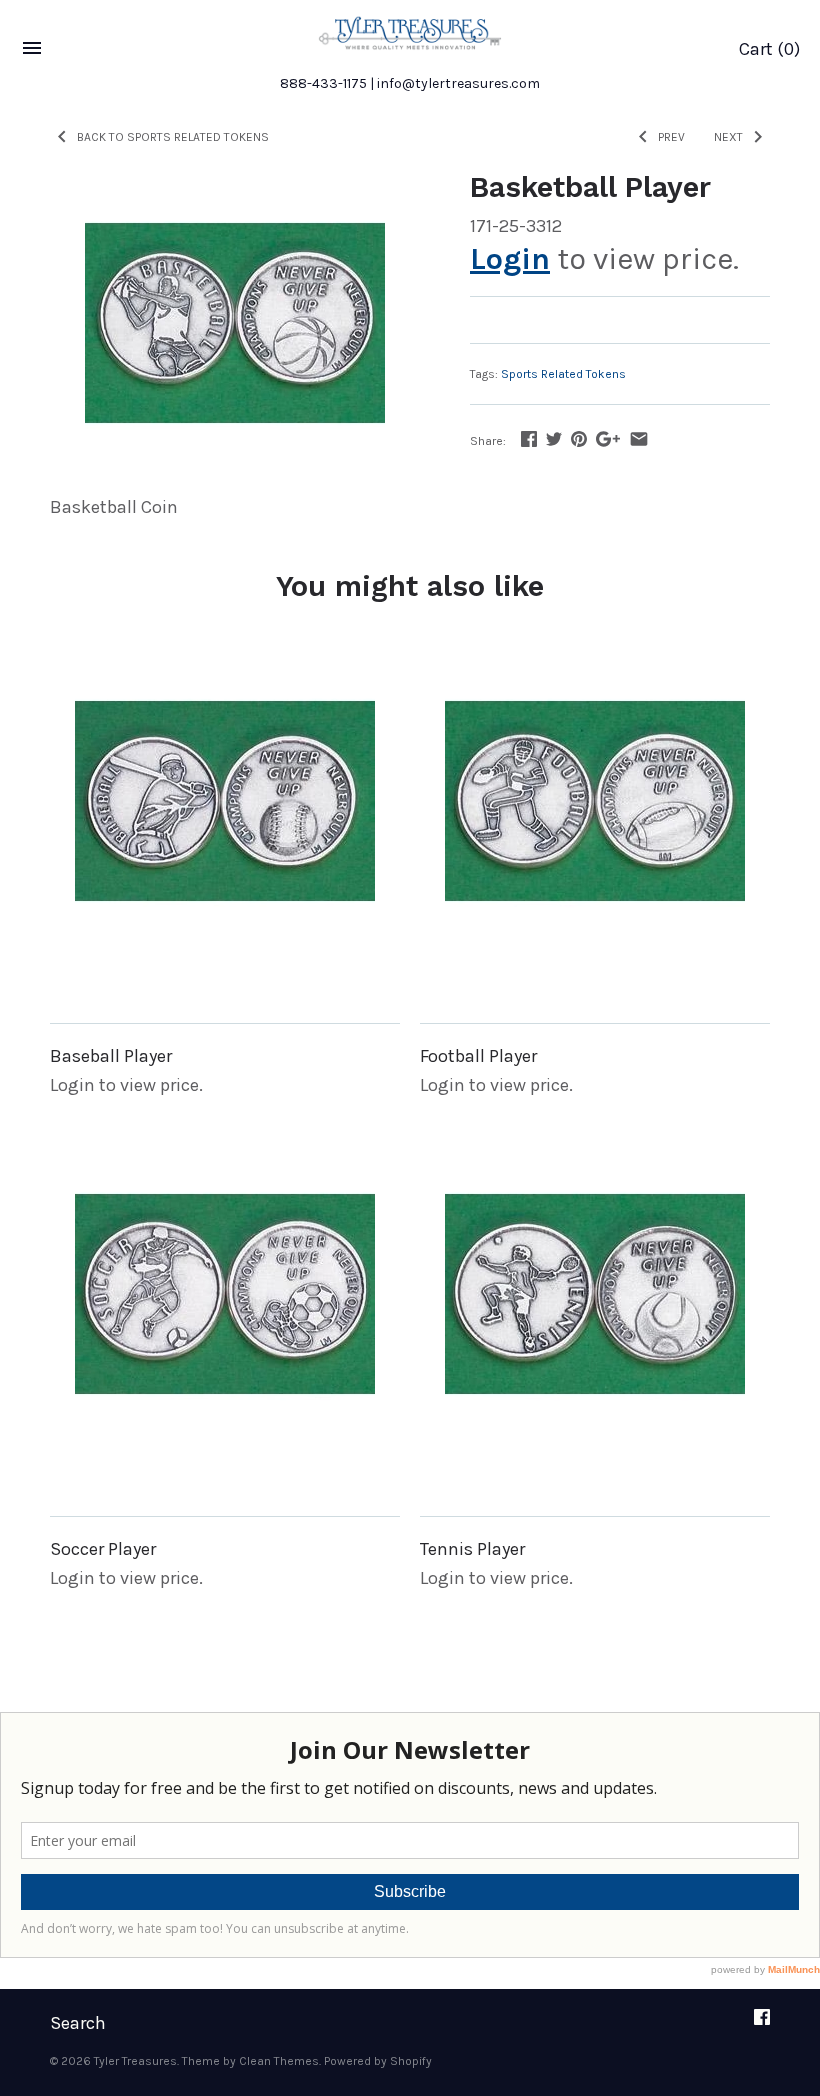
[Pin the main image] (579, 439)
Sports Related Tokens (563, 374)
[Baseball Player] (225, 826)
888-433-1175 (323, 83)
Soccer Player (103, 1549)
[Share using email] (639, 439)
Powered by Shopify (378, 2061)
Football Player (478, 1056)
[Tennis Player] (595, 1319)
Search (78, 2023)
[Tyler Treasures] (410, 33)
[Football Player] (595, 826)
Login (510, 259)
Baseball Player (111, 1056)
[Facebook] (762, 2023)
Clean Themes (279, 2061)
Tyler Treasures (135, 2061)
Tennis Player (472, 1549)
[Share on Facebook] (529, 439)
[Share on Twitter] (554, 439)
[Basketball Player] (235, 323)
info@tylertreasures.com (458, 83)
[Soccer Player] (225, 1319)
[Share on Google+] (608, 439)
